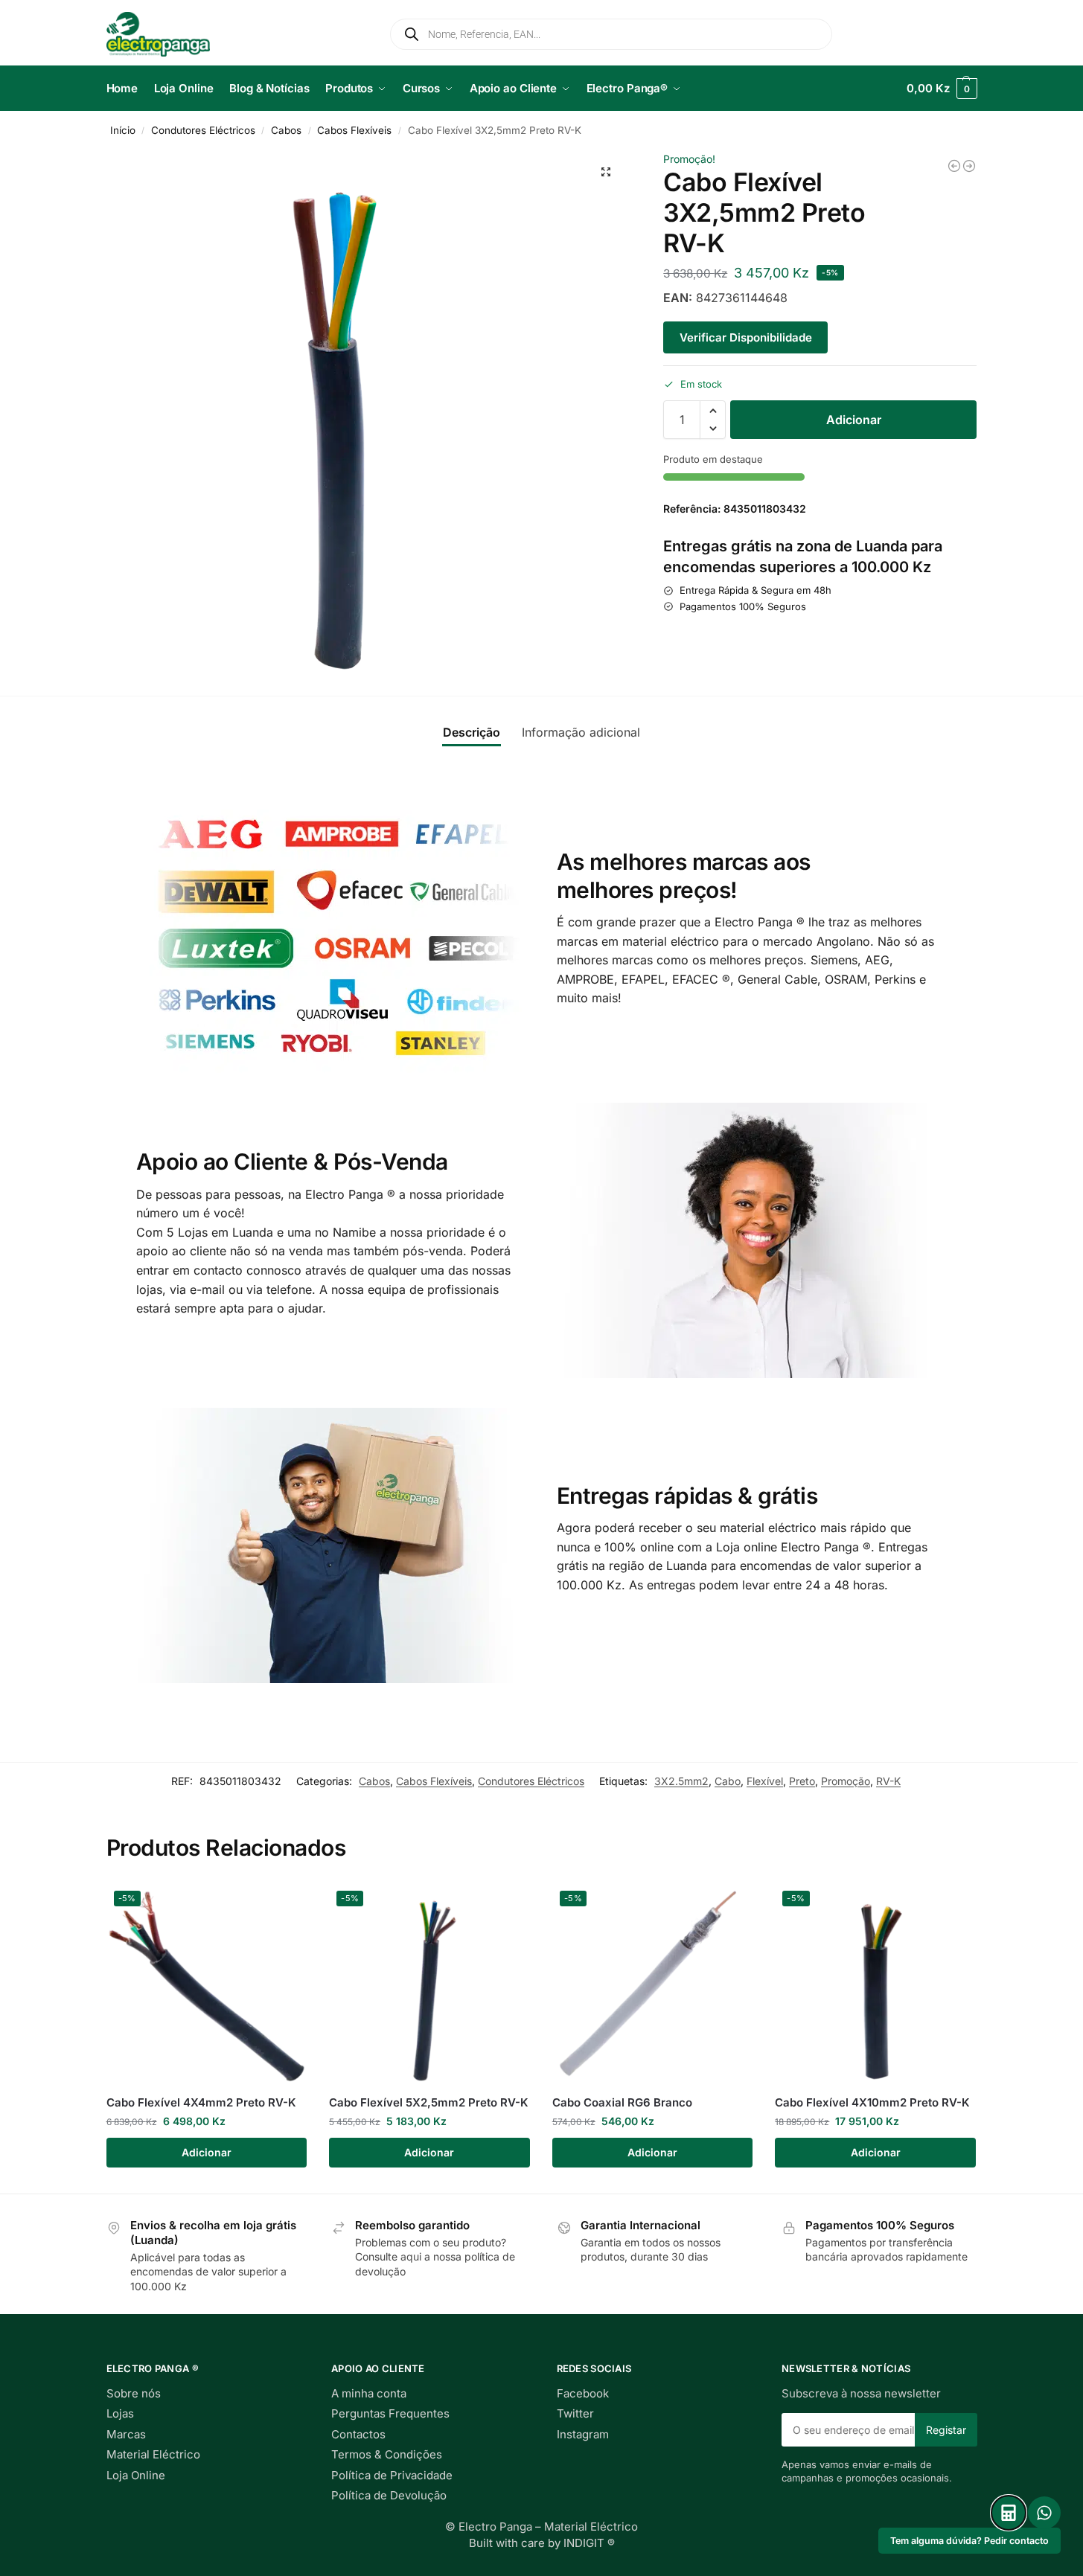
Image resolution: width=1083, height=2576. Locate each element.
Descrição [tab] (472, 732)
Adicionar (854, 420)
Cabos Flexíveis (354, 130)
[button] (942, 89)
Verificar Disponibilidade (746, 337)
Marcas (126, 2434)
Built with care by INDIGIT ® (542, 2543)
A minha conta (369, 2393)
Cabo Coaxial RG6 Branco (622, 2102)
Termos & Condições (387, 2454)
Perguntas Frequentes (390, 2413)
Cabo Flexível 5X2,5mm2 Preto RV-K (429, 2102)
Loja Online (136, 2475)
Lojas (120, 2413)
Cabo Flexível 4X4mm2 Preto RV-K (201, 2102)
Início (123, 130)
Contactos (358, 2434)
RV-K (888, 1781)
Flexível (765, 1781)
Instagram (583, 2434)
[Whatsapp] (1044, 2513)
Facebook (583, 2393)
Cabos (286, 130)
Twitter (575, 2413)
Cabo (728, 1781)
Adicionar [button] (207, 2152)
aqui (411, 2256)
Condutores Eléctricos (203, 130)
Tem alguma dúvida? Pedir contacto (969, 2541)
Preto (802, 1781)
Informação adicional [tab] (581, 732)
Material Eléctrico (153, 2454)
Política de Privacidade (392, 2475)
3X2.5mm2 (681, 1781)
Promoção (846, 1781)
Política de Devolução (389, 2495)
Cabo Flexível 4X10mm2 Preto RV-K (872, 2102)
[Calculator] (1009, 2513)
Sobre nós (134, 2393)
